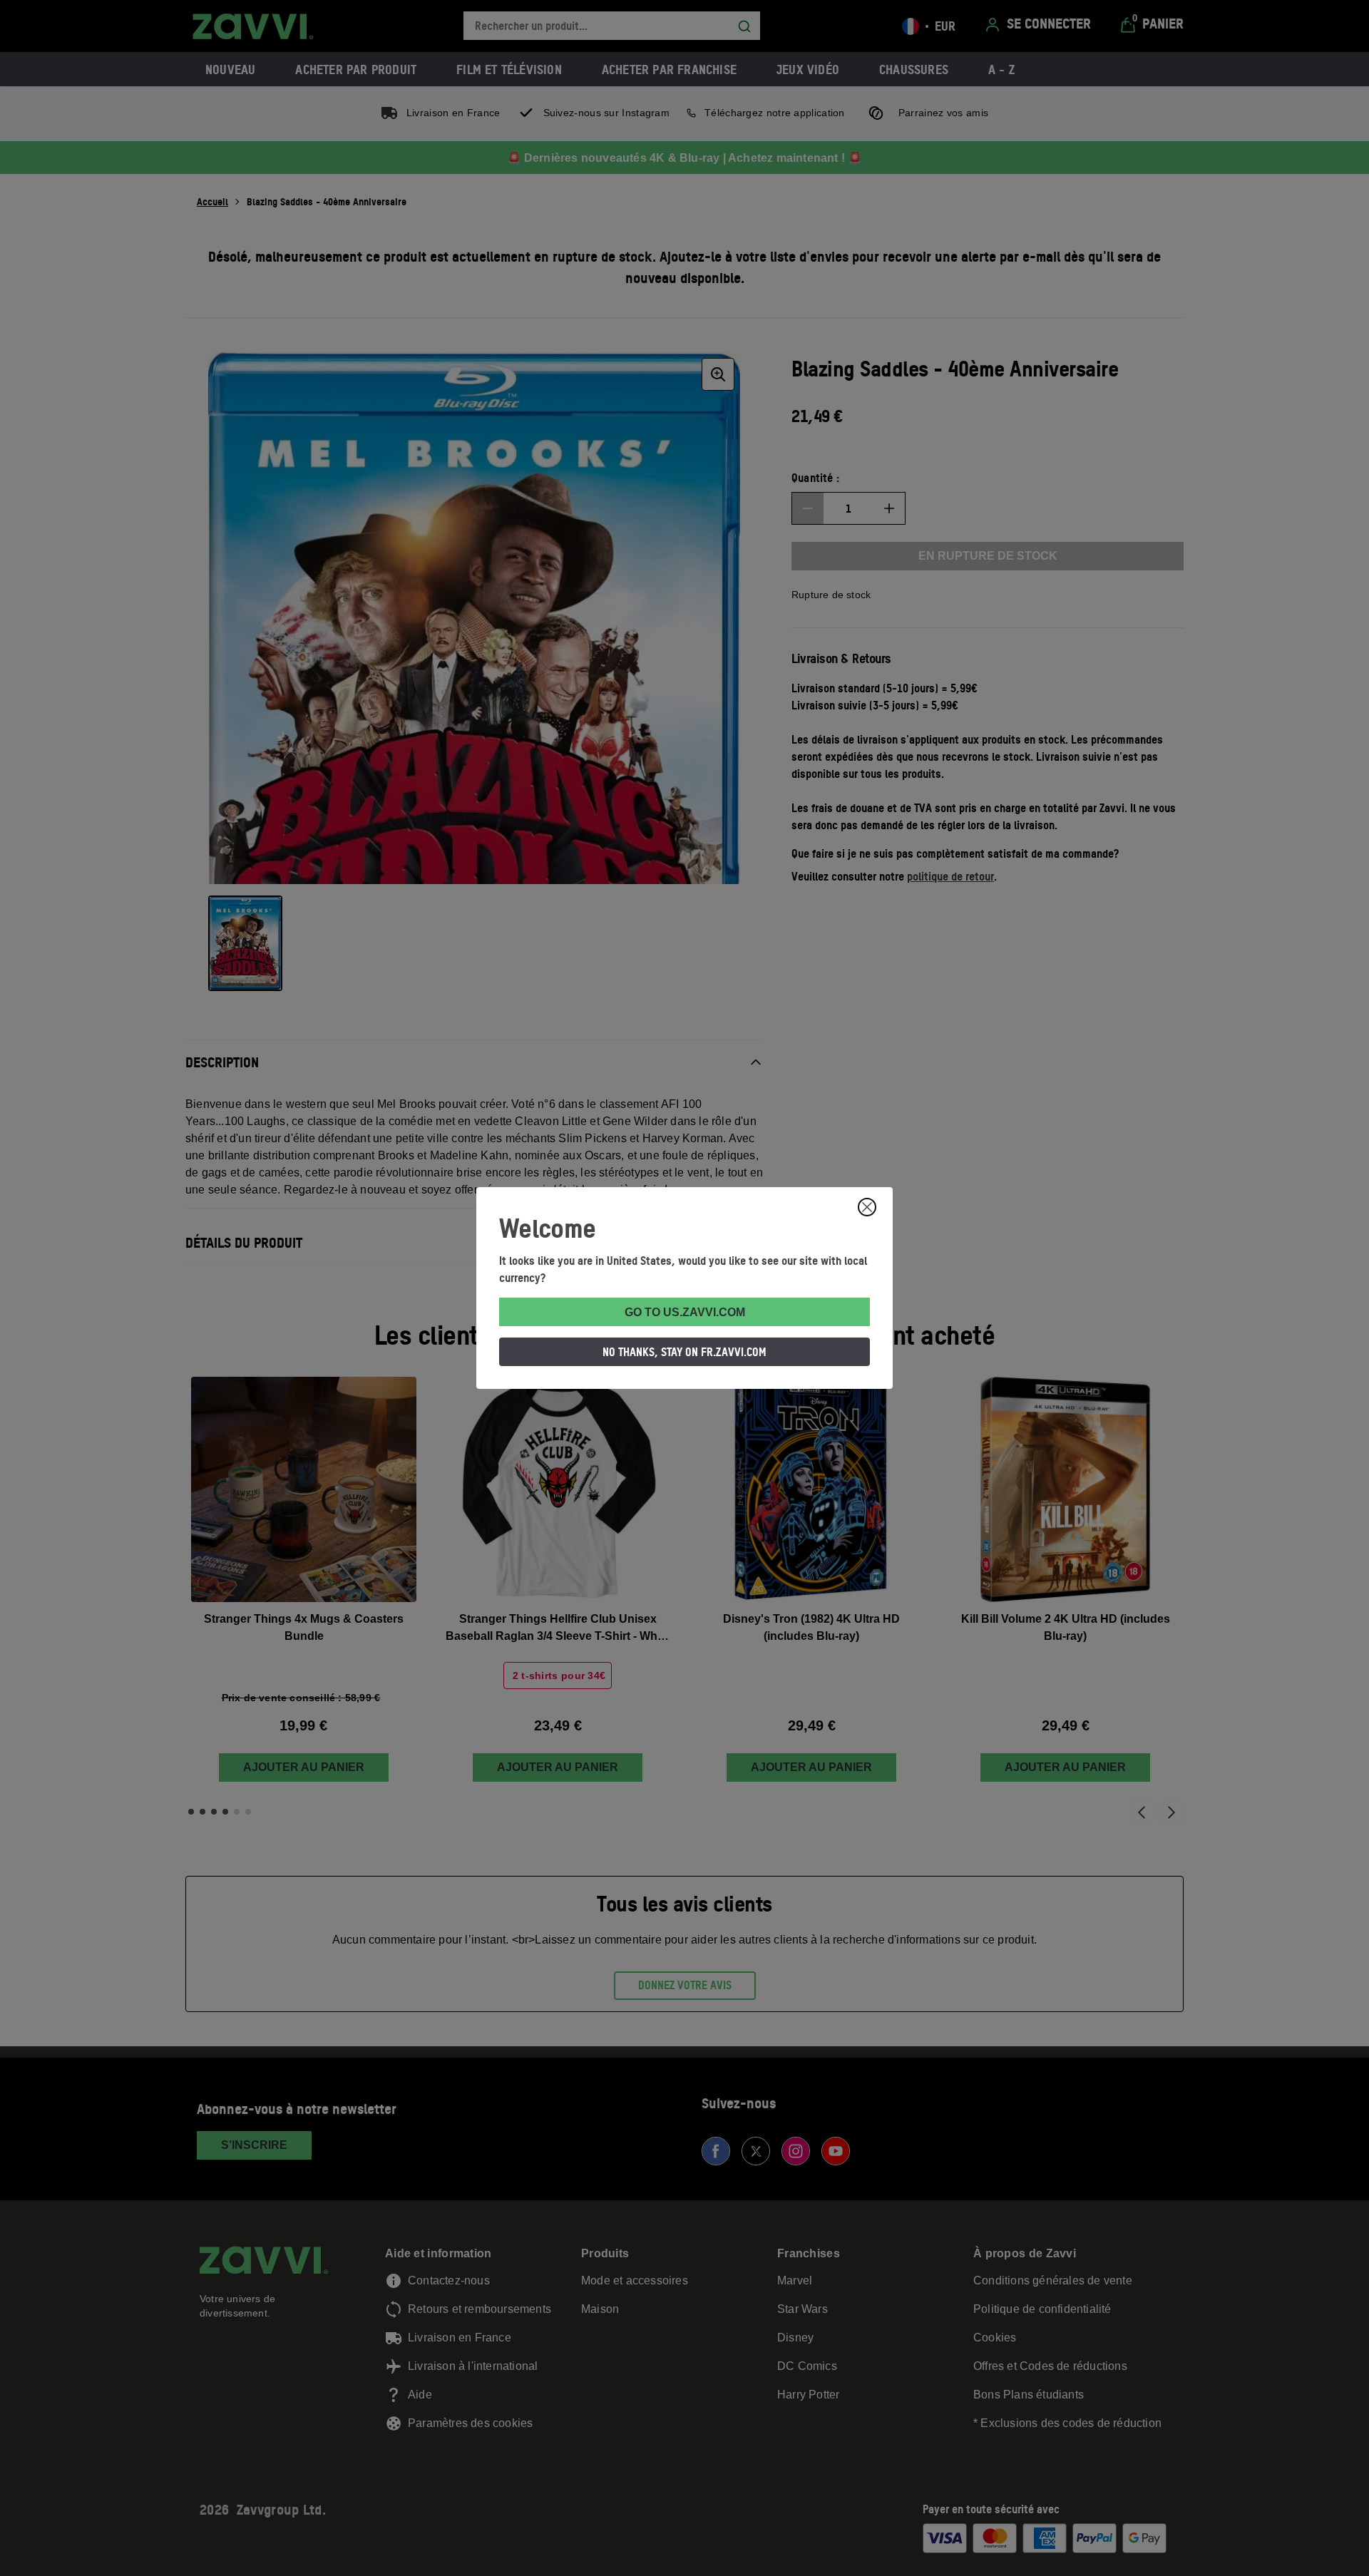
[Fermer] (867, 1207)
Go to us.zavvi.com (685, 1312)
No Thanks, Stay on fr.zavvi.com (684, 1352)
